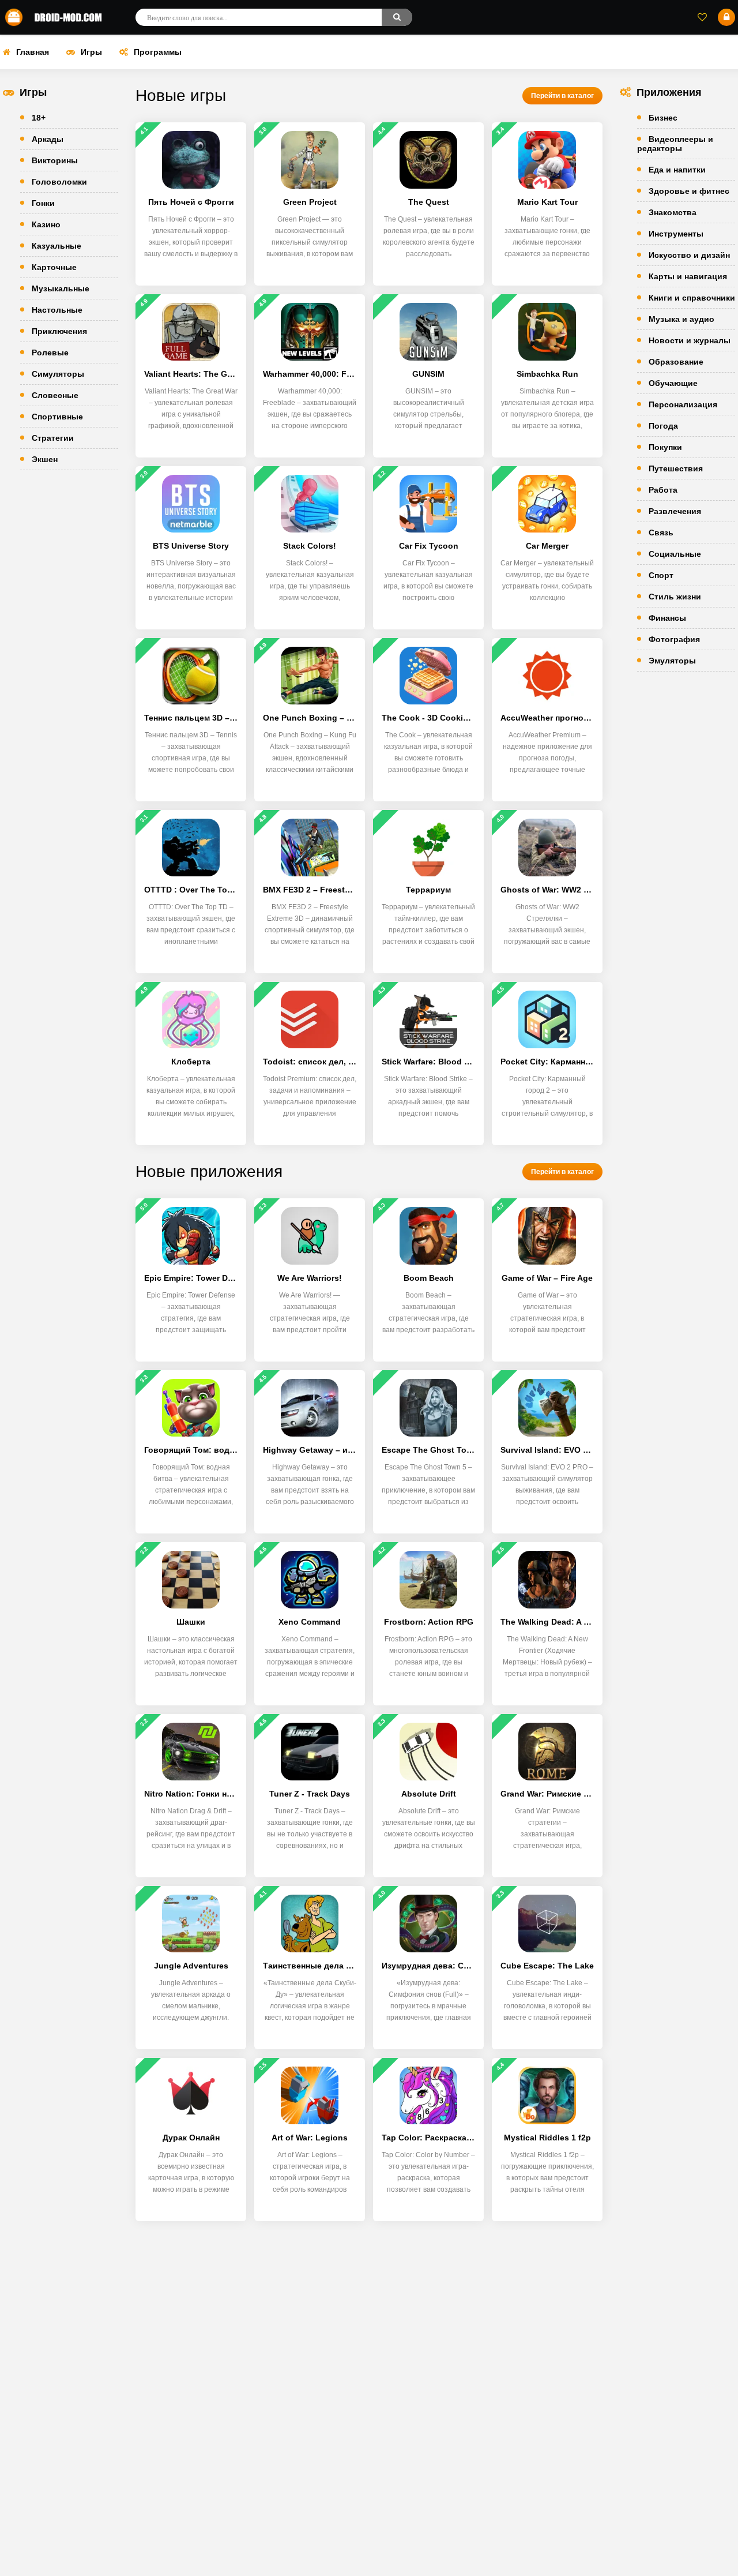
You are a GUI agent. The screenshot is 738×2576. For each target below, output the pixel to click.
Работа (663, 490)
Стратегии (53, 438)
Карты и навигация (688, 276)
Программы (158, 52)
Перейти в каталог (562, 96)
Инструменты (676, 234)
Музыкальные (61, 288)
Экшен (45, 459)
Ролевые (50, 353)
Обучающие (673, 383)
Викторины (55, 160)
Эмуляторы (672, 661)
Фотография (674, 639)
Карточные (54, 267)
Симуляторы (58, 374)
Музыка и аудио (681, 319)
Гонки (43, 203)
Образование (676, 362)
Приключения (59, 331)
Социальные (675, 554)
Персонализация (683, 404)
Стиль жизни (675, 597)
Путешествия (676, 468)
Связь (661, 533)
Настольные (57, 310)
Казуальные (57, 246)
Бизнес (663, 118)
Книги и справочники (692, 298)
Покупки (665, 447)
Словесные (55, 395)
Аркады (48, 139)
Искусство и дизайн (689, 255)
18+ (39, 118)
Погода (663, 426)
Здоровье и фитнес (689, 191)
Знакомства (673, 212)
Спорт (661, 575)
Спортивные (57, 417)
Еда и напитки (677, 170)
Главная (33, 52)
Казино (46, 224)
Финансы (667, 618)
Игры (91, 52)
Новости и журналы (690, 340)
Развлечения (675, 511)
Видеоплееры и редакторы (675, 144)
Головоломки (59, 182)
